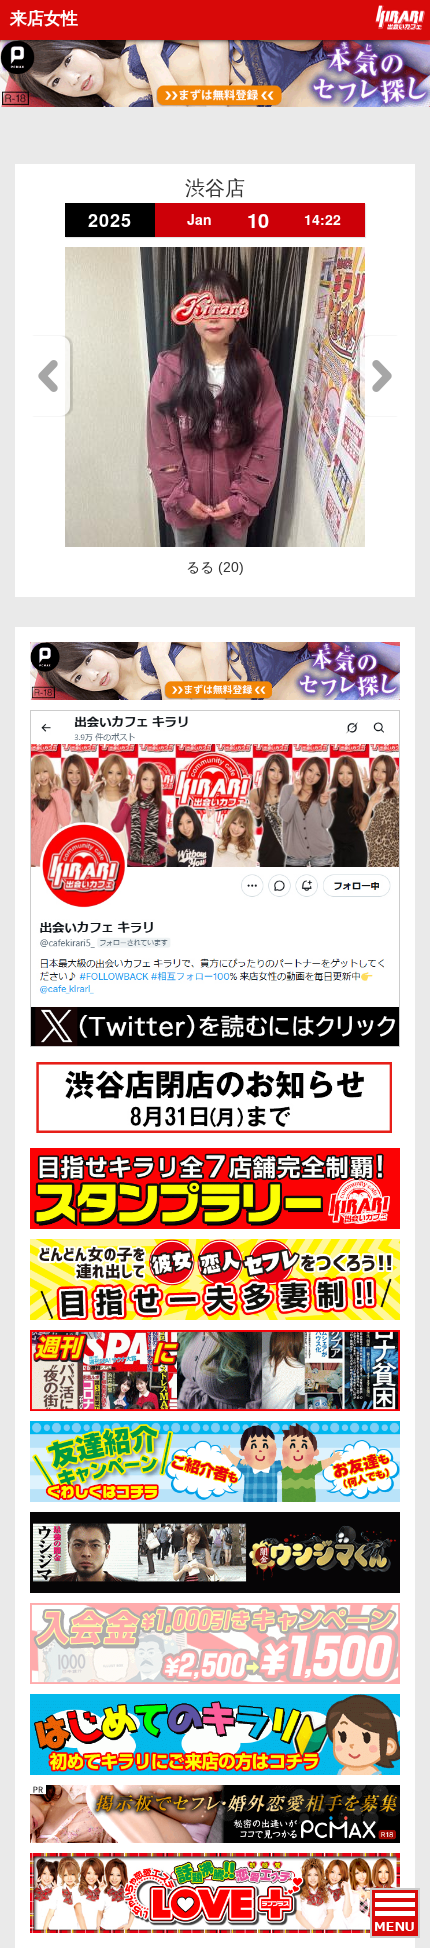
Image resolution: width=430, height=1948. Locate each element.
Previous (51, 376)
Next (378, 376)
